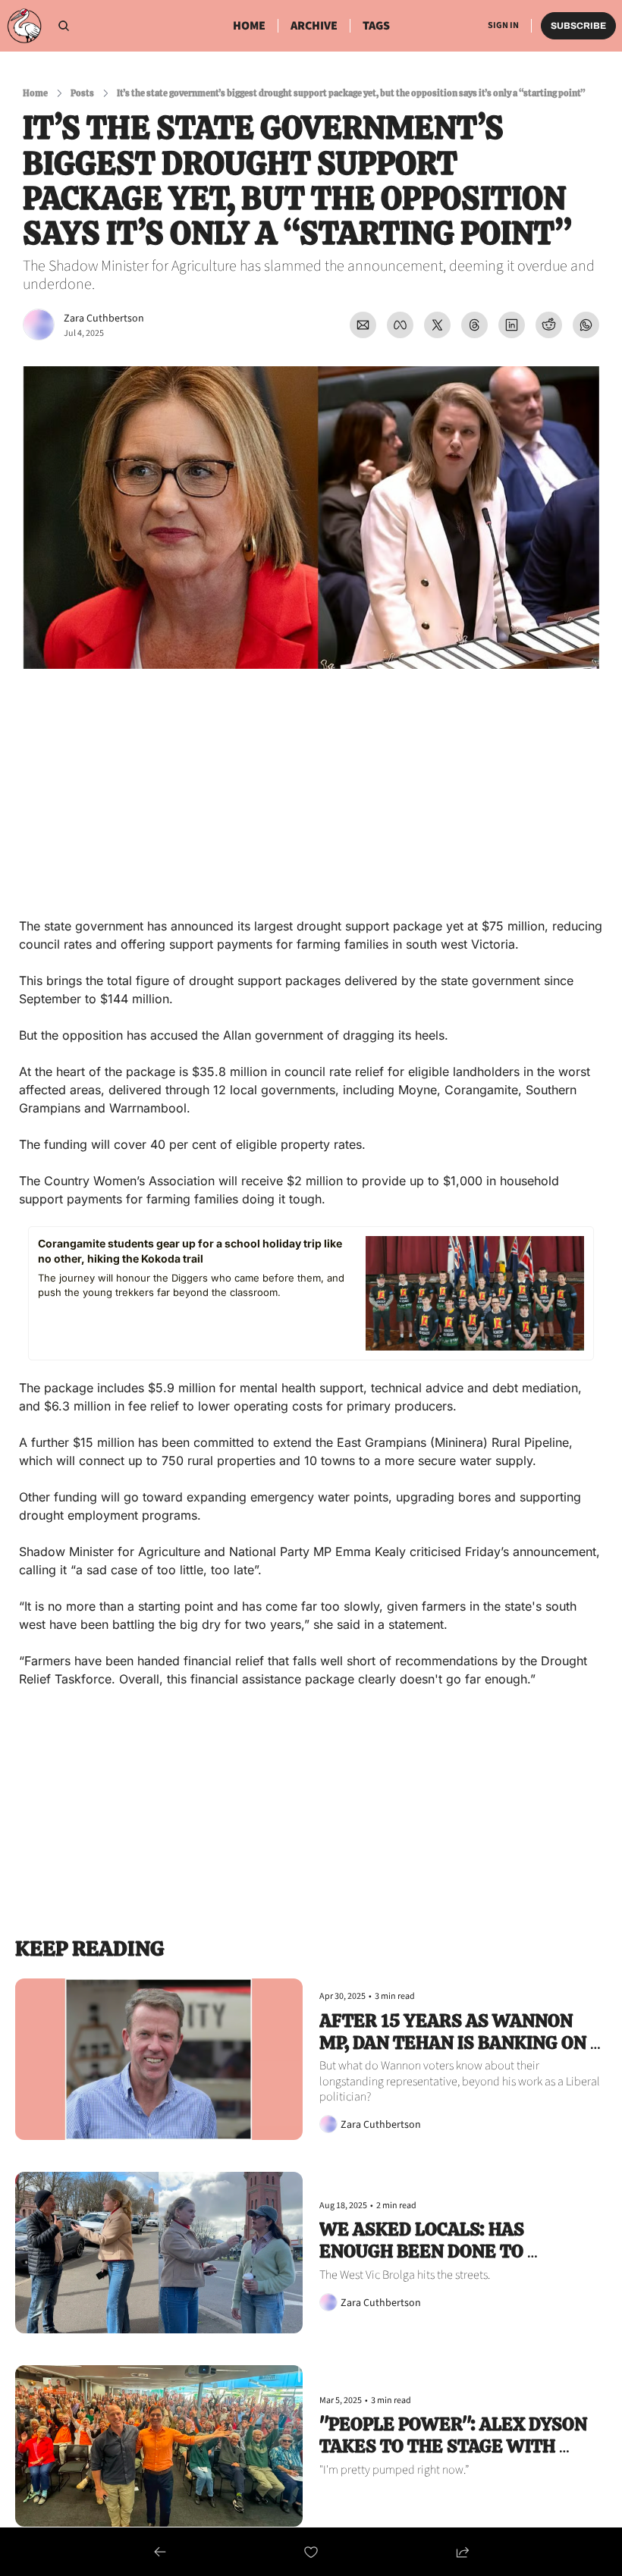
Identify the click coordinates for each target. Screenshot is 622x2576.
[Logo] (24, 26)
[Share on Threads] (474, 325)
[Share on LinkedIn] (512, 325)
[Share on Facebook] (400, 325)
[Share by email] (363, 325)
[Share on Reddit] (549, 325)
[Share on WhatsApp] (586, 325)
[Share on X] (437, 325)
